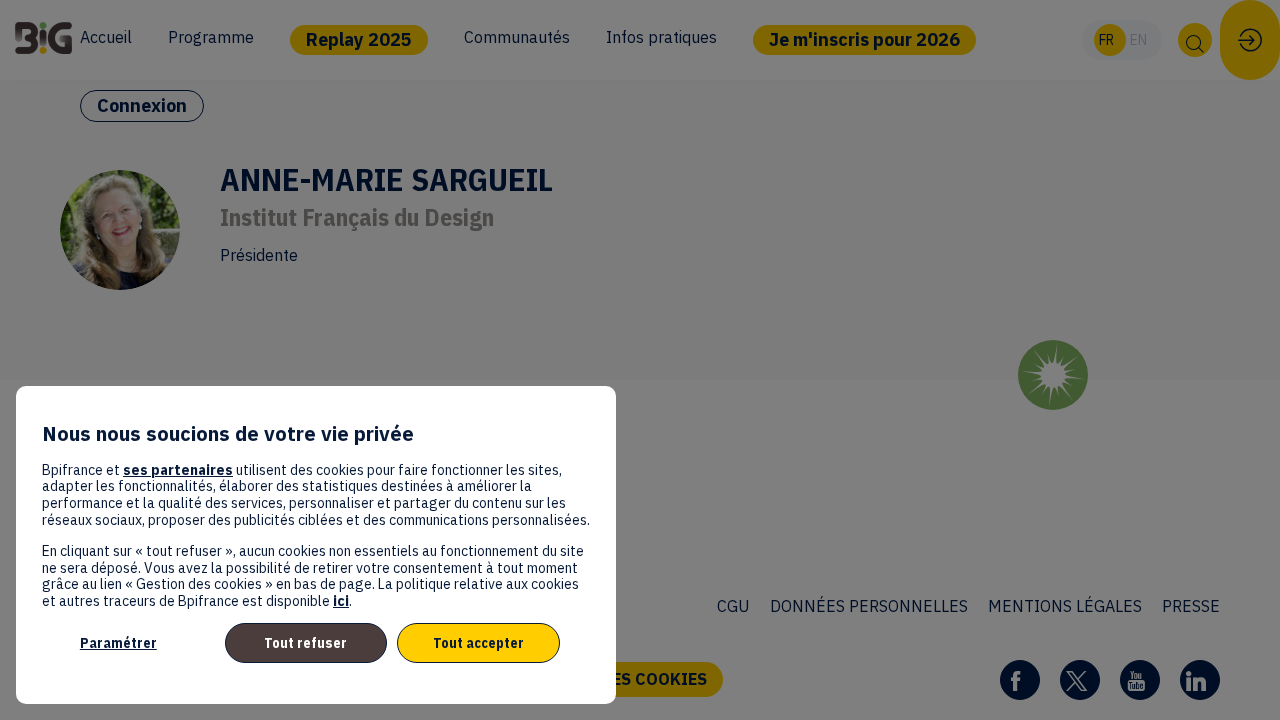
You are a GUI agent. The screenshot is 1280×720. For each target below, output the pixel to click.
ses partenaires (178, 470)
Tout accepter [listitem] (478, 643)
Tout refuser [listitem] (305, 643)
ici (341, 601)
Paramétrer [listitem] (118, 643)
